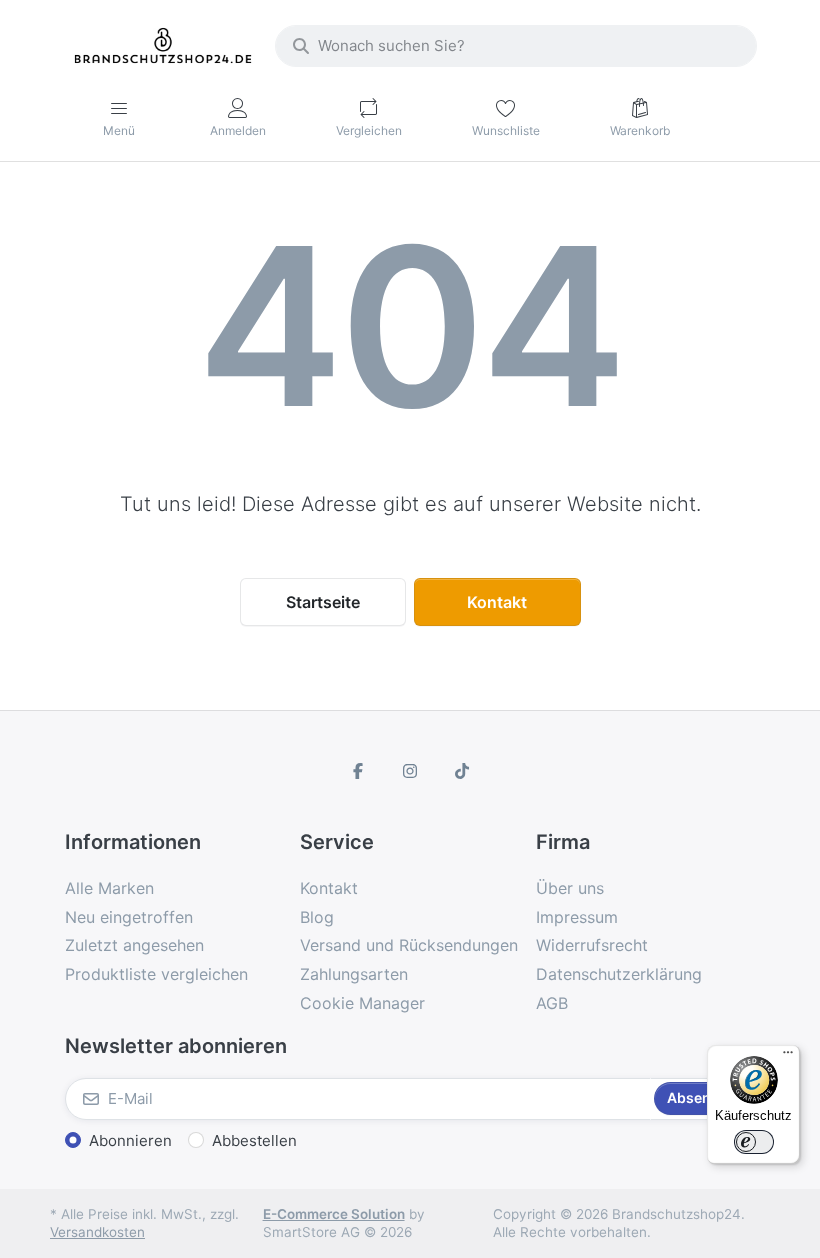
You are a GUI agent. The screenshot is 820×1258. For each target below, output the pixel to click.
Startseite (323, 602)
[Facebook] (359, 771)
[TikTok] (462, 771)
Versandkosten (97, 1232)
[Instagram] (410, 771)
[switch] (754, 1142)
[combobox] (516, 46)
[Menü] (788, 1057)
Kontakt (497, 602)
